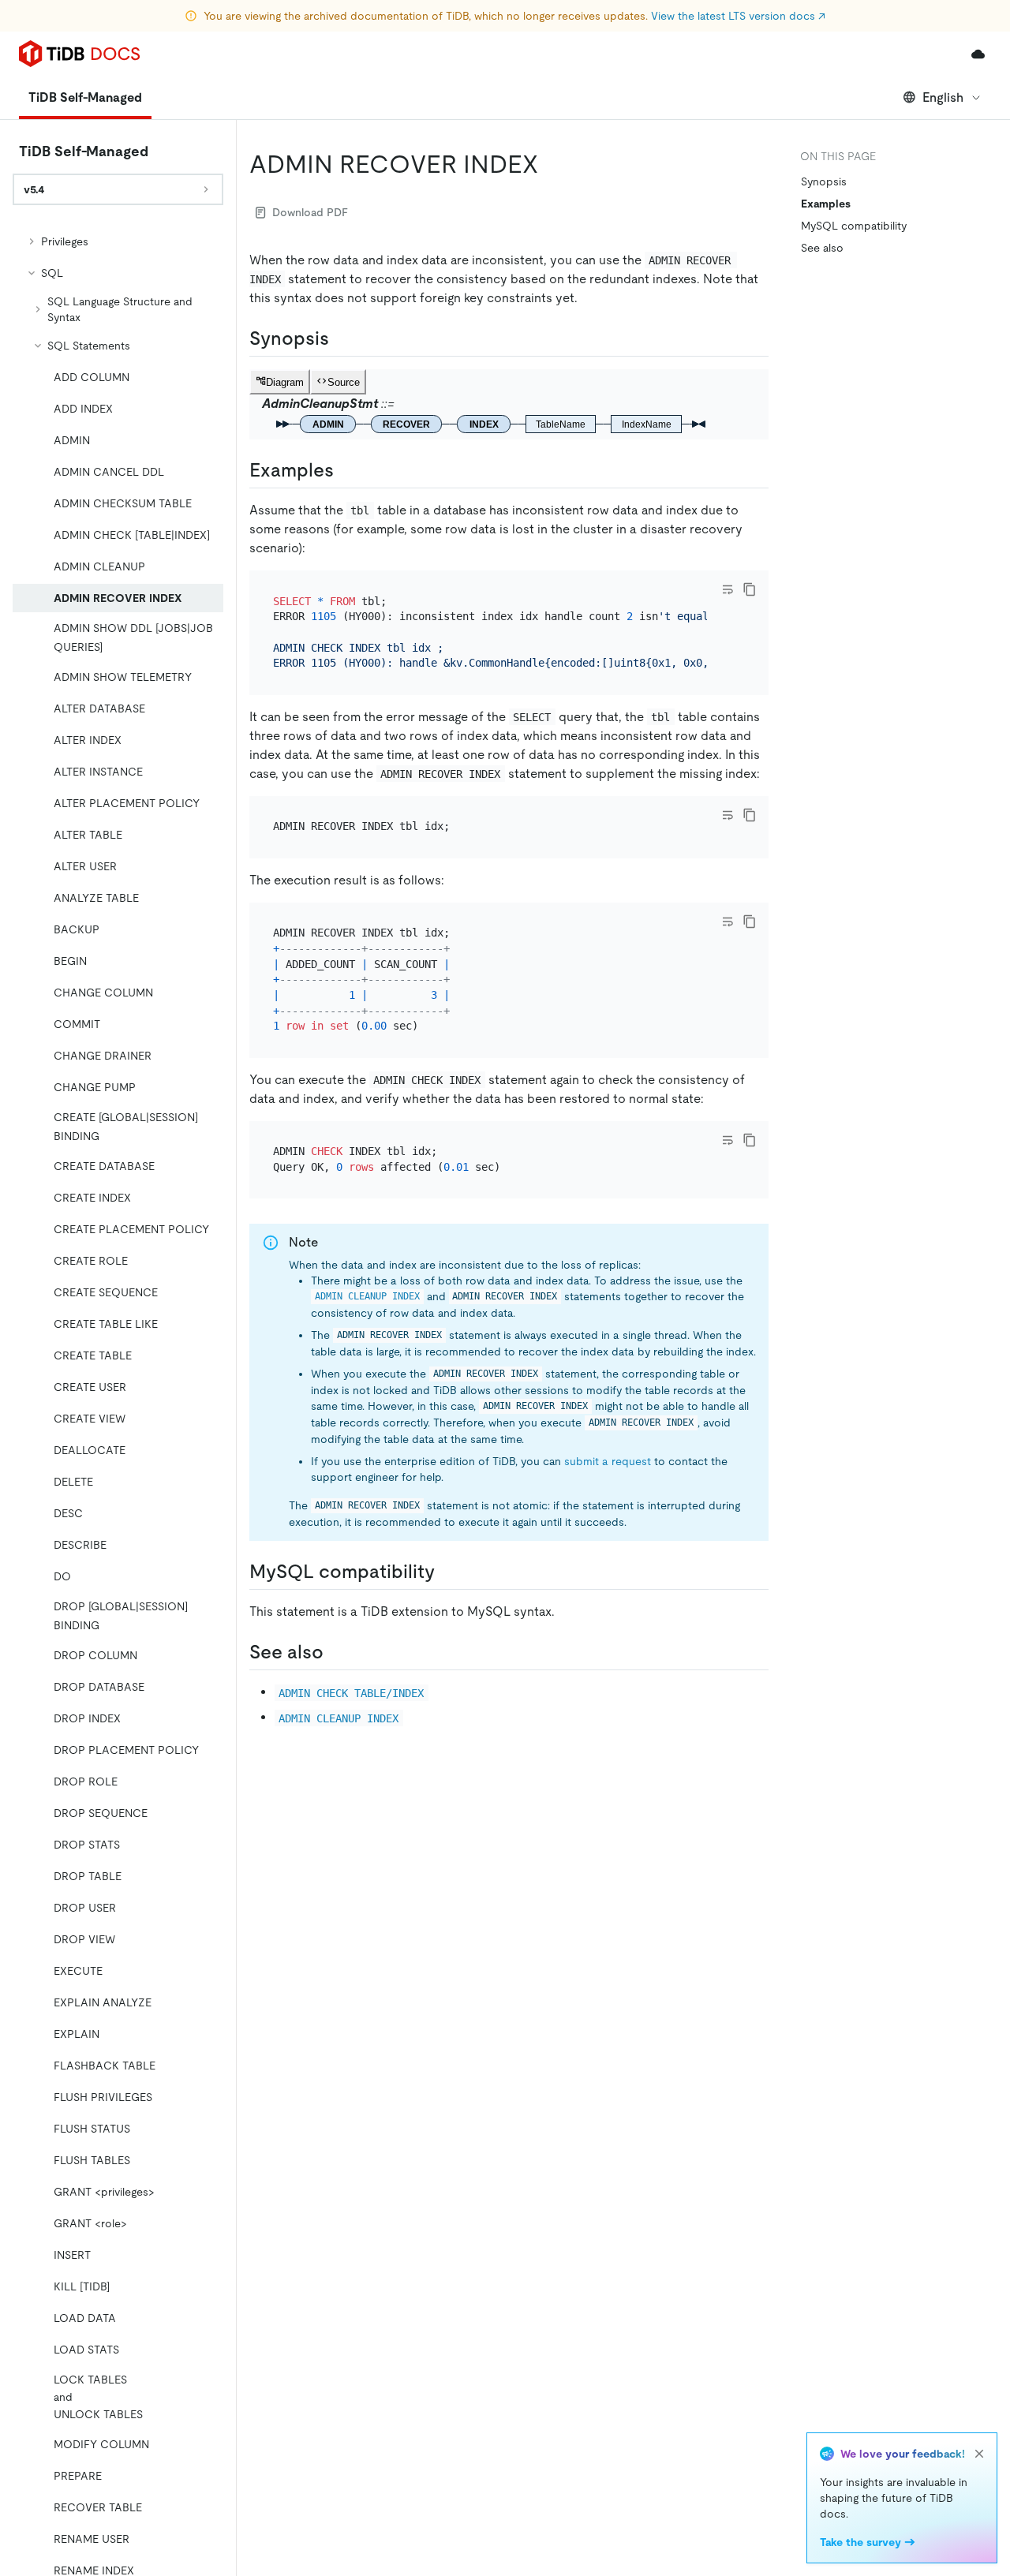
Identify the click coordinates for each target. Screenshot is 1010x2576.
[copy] (750, 589)
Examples (826, 204)
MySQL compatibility (854, 226)
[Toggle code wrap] (728, 589)
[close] (979, 2454)
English (943, 97)
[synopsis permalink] (342, 338)
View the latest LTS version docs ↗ (738, 16)
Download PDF (310, 212)
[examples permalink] (346, 470)
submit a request (608, 1461)
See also (822, 248)
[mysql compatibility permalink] (447, 1572)
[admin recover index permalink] (551, 164)
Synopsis (824, 181)
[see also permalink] (336, 1652)
